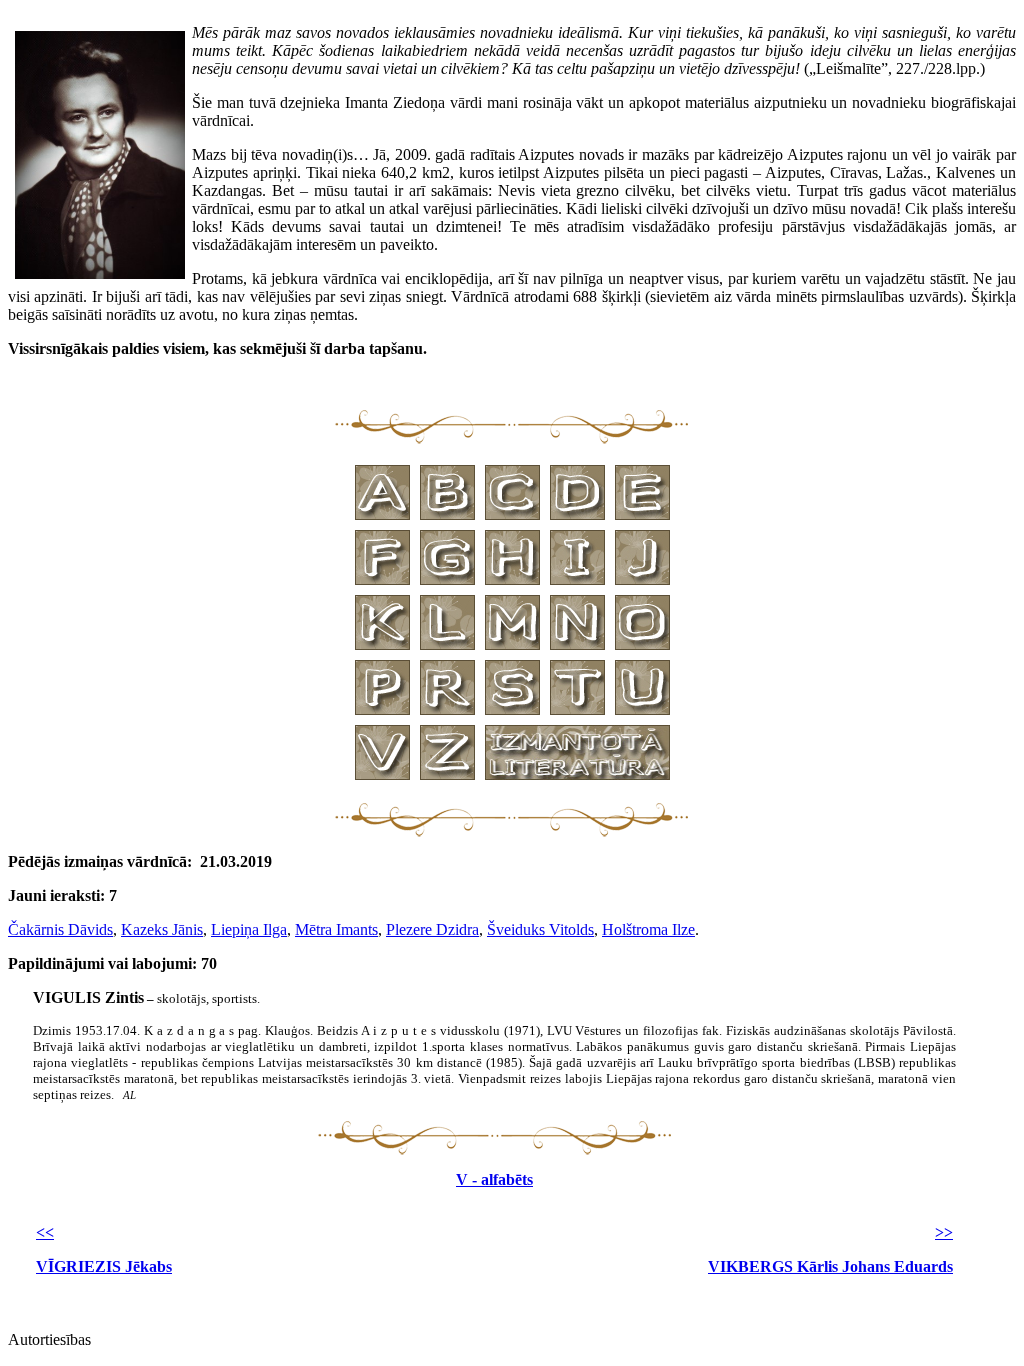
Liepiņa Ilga (249, 929)
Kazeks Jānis (162, 929)
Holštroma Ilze (648, 929)
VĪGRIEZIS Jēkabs (104, 1266)
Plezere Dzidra (432, 929)
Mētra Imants (336, 929)
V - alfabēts (494, 1179)
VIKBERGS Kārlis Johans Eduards (830, 1266)
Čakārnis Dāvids (60, 929)
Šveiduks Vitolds (540, 929)
